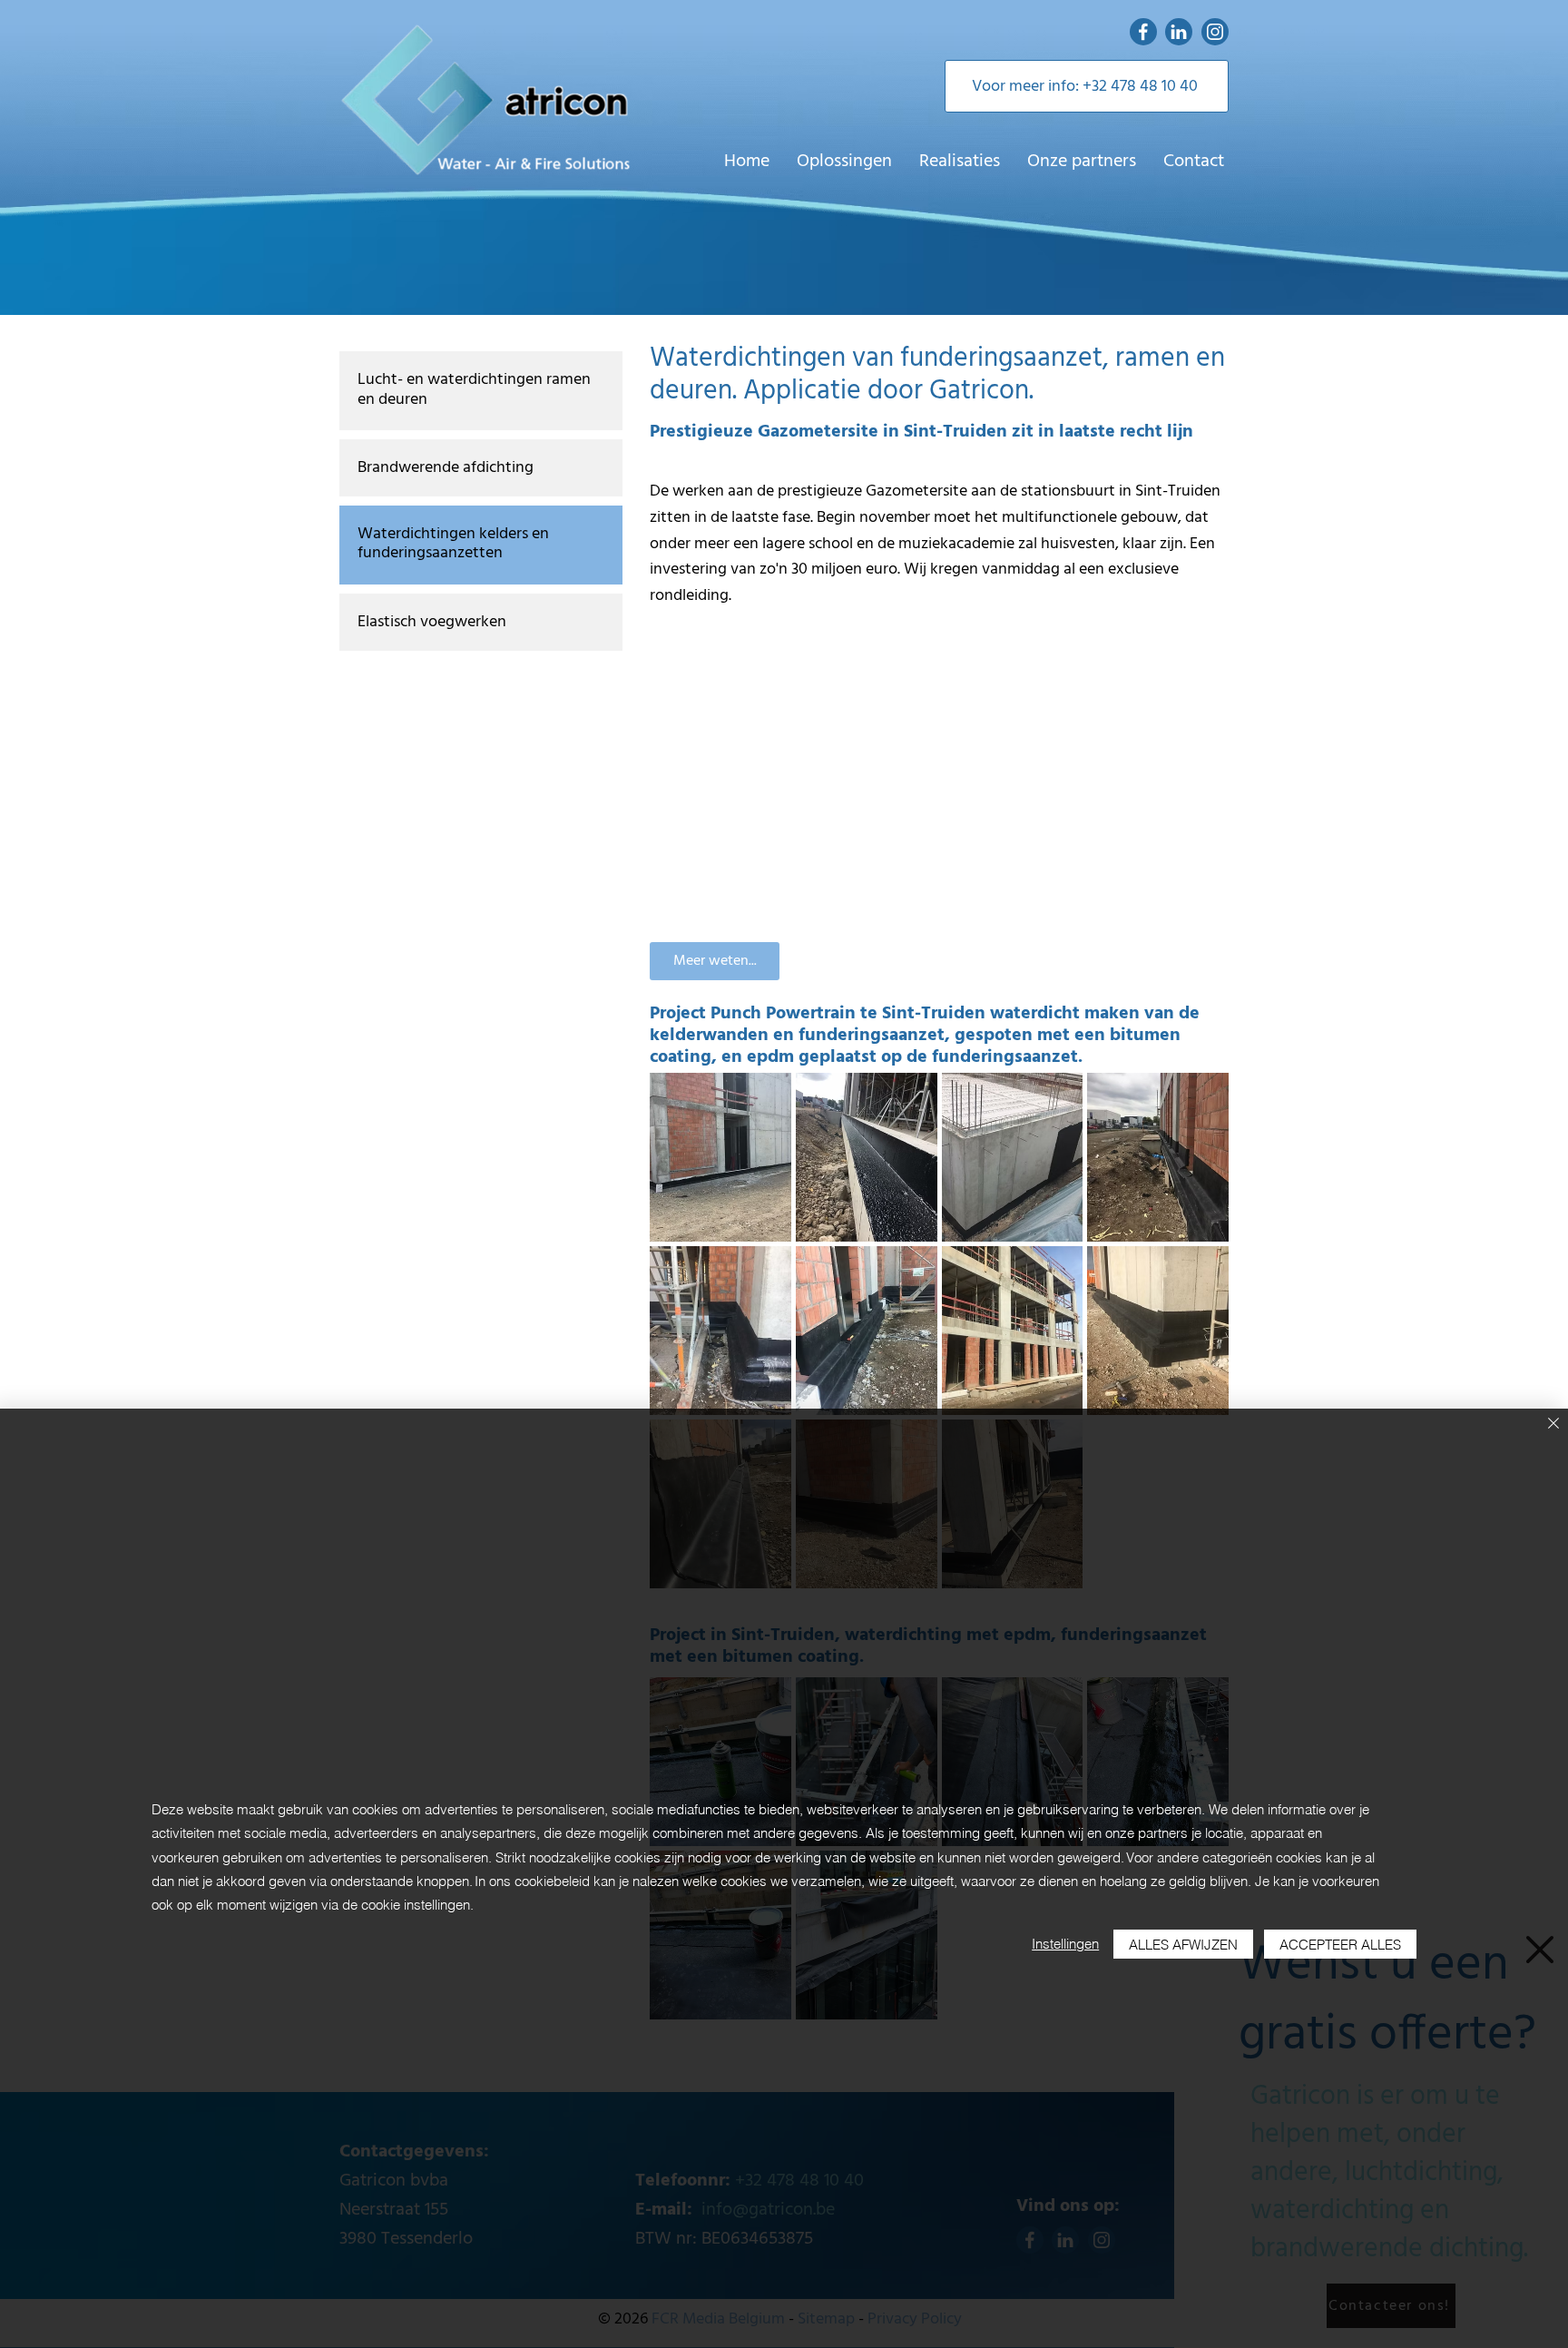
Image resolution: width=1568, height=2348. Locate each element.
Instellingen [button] (1065, 1944)
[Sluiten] (1553, 1425)
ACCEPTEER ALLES (1340, 1945)
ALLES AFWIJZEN (1183, 1945)
